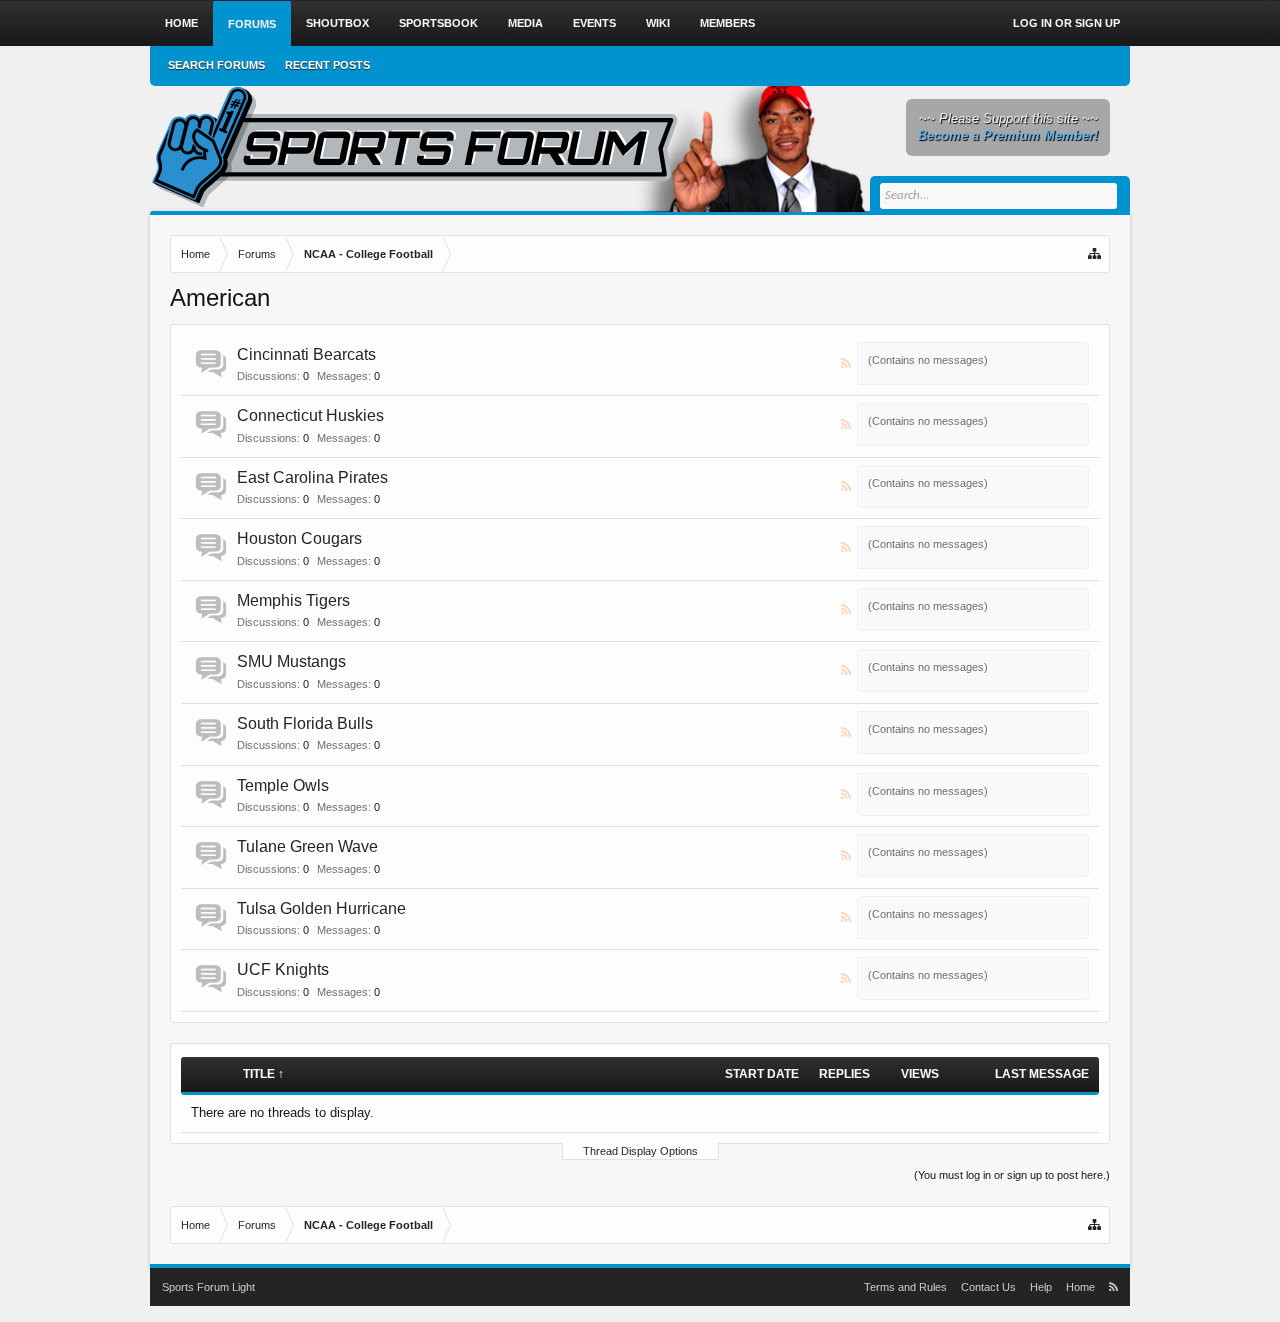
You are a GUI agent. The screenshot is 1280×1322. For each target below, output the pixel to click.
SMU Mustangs (291, 661)
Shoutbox (337, 23)
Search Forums (216, 65)
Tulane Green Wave (307, 846)
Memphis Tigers (293, 600)
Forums (252, 24)
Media (525, 23)
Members (727, 23)
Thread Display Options (640, 1151)
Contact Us (988, 1287)
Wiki (658, 23)
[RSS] (847, 364)
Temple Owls (283, 785)
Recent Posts (327, 65)
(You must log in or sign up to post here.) (1012, 1175)
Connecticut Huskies (310, 415)
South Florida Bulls (305, 723)
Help (1041, 1287)
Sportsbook (438, 23)
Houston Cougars (299, 538)
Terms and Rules (905, 1287)
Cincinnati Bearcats (306, 354)
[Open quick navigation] (1096, 254)
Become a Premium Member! (1008, 135)
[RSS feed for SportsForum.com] (1113, 1287)
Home (181, 23)
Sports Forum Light (208, 1287)
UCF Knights (283, 969)
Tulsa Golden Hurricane (321, 908)
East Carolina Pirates (312, 477)
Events (594, 23)
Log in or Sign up (1066, 23)
